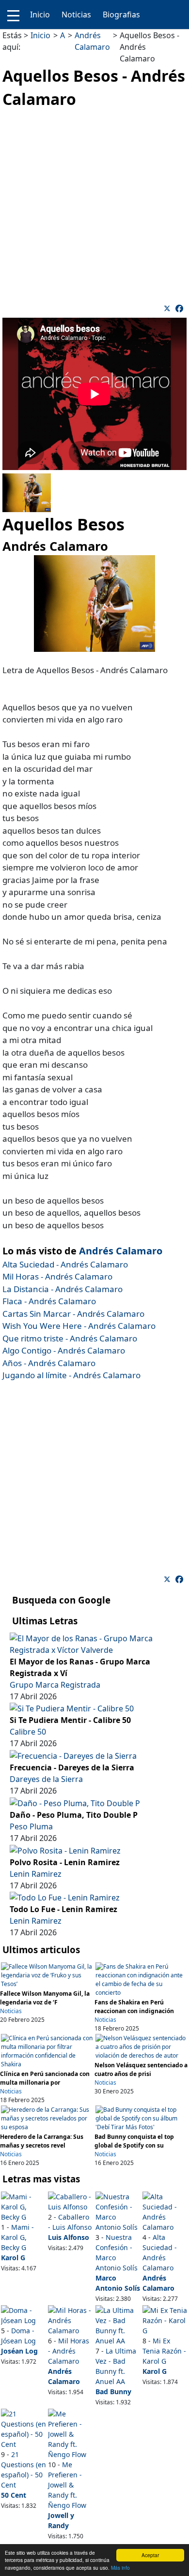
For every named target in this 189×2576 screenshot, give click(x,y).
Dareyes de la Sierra (46, 1779)
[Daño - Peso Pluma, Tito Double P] (75, 1802)
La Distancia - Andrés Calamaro (63, 1289)
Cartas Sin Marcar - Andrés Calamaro (73, 1314)
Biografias (121, 15)
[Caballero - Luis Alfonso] (71, 2201)
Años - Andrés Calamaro (49, 1363)
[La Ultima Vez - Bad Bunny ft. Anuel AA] (118, 2325)
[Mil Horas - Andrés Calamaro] (71, 2320)
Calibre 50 (28, 1732)
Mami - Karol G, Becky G (17, 2237)
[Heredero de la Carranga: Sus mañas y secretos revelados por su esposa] (47, 2118)
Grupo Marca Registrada (55, 1685)
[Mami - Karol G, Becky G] (24, 2206)
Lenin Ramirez (36, 1874)
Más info (120, 2568)
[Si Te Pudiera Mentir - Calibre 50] (72, 1708)
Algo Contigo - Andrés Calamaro (64, 1350)
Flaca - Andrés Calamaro (49, 1301)
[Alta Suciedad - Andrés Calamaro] (165, 2211)
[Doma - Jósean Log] (24, 2315)
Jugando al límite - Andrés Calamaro (71, 1375)
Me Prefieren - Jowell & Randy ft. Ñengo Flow (67, 2485)
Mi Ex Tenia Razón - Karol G (164, 2351)
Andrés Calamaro (121, 1251)
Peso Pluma (31, 1826)
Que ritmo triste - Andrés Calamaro (70, 1338)
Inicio (40, 15)
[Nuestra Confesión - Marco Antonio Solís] (118, 2211)
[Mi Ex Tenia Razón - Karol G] (165, 2320)
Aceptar (150, 2555)
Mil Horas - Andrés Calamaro (57, 1276)
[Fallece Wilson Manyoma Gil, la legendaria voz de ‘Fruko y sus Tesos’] (47, 1975)
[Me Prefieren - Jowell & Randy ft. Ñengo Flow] (71, 2433)
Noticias (76, 15)
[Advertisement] (94, 205)
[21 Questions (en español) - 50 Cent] (24, 2428)
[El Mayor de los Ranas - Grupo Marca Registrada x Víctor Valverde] (94, 1643)
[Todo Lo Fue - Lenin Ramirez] (65, 1897)
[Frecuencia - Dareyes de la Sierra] (73, 1755)
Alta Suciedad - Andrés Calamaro (65, 1264)
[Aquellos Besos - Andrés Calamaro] (179, 309)
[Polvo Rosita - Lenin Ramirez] (65, 1850)
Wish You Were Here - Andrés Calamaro (79, 1326)
